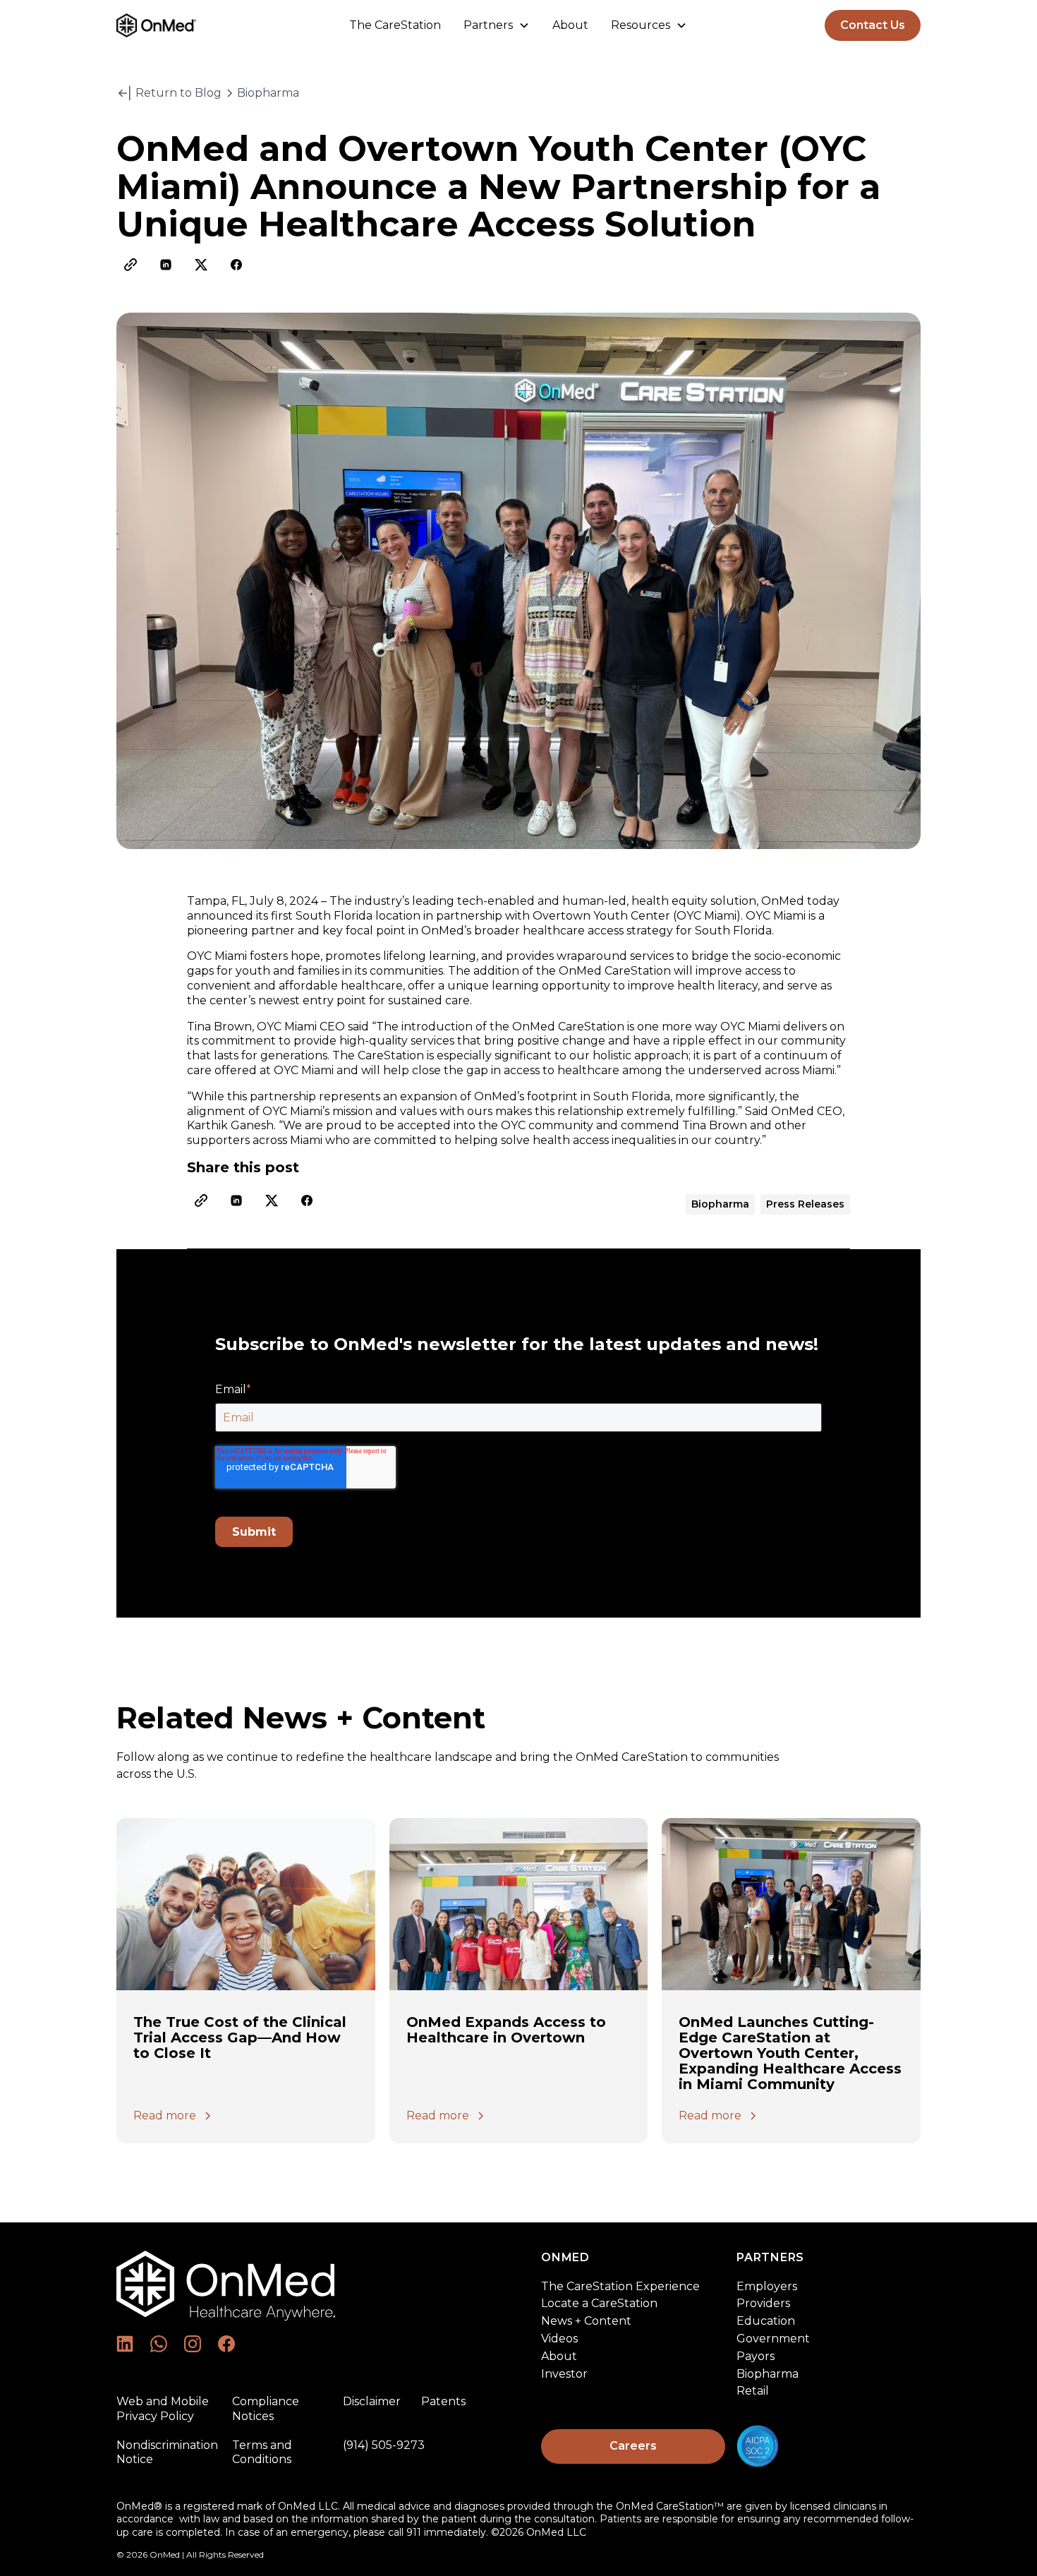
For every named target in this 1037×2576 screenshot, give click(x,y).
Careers (633, 2446)
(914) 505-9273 (384, 2445)
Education (766, 2321)
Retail (753, 2391)
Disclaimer (372, 2401)
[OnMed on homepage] (182, 25)
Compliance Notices (266, 2409)
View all (880, 1771)
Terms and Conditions (262, 2452)
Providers (763, 2303)
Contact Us (873, 25)
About (570, 25)
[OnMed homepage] (226, 2293)
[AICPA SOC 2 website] (829, 2446)
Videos (559, 2339)
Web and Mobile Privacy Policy (163, 2409)
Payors (756, 2356)
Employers (767, 2286)
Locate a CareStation (599, 2303)
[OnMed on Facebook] (226, 2344)
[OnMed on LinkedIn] (125, 2344)
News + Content (586, 2321)
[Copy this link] (131, 265)
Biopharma (768, 2374)
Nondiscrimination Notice (167, 2452)
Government (773, 2339)
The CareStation (395, 25)
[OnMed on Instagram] (193, 2344)
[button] (497, 26)
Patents (443, 2401)
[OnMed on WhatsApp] (159, 2344)
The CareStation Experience (620, 2286)
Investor (564, 2374)
